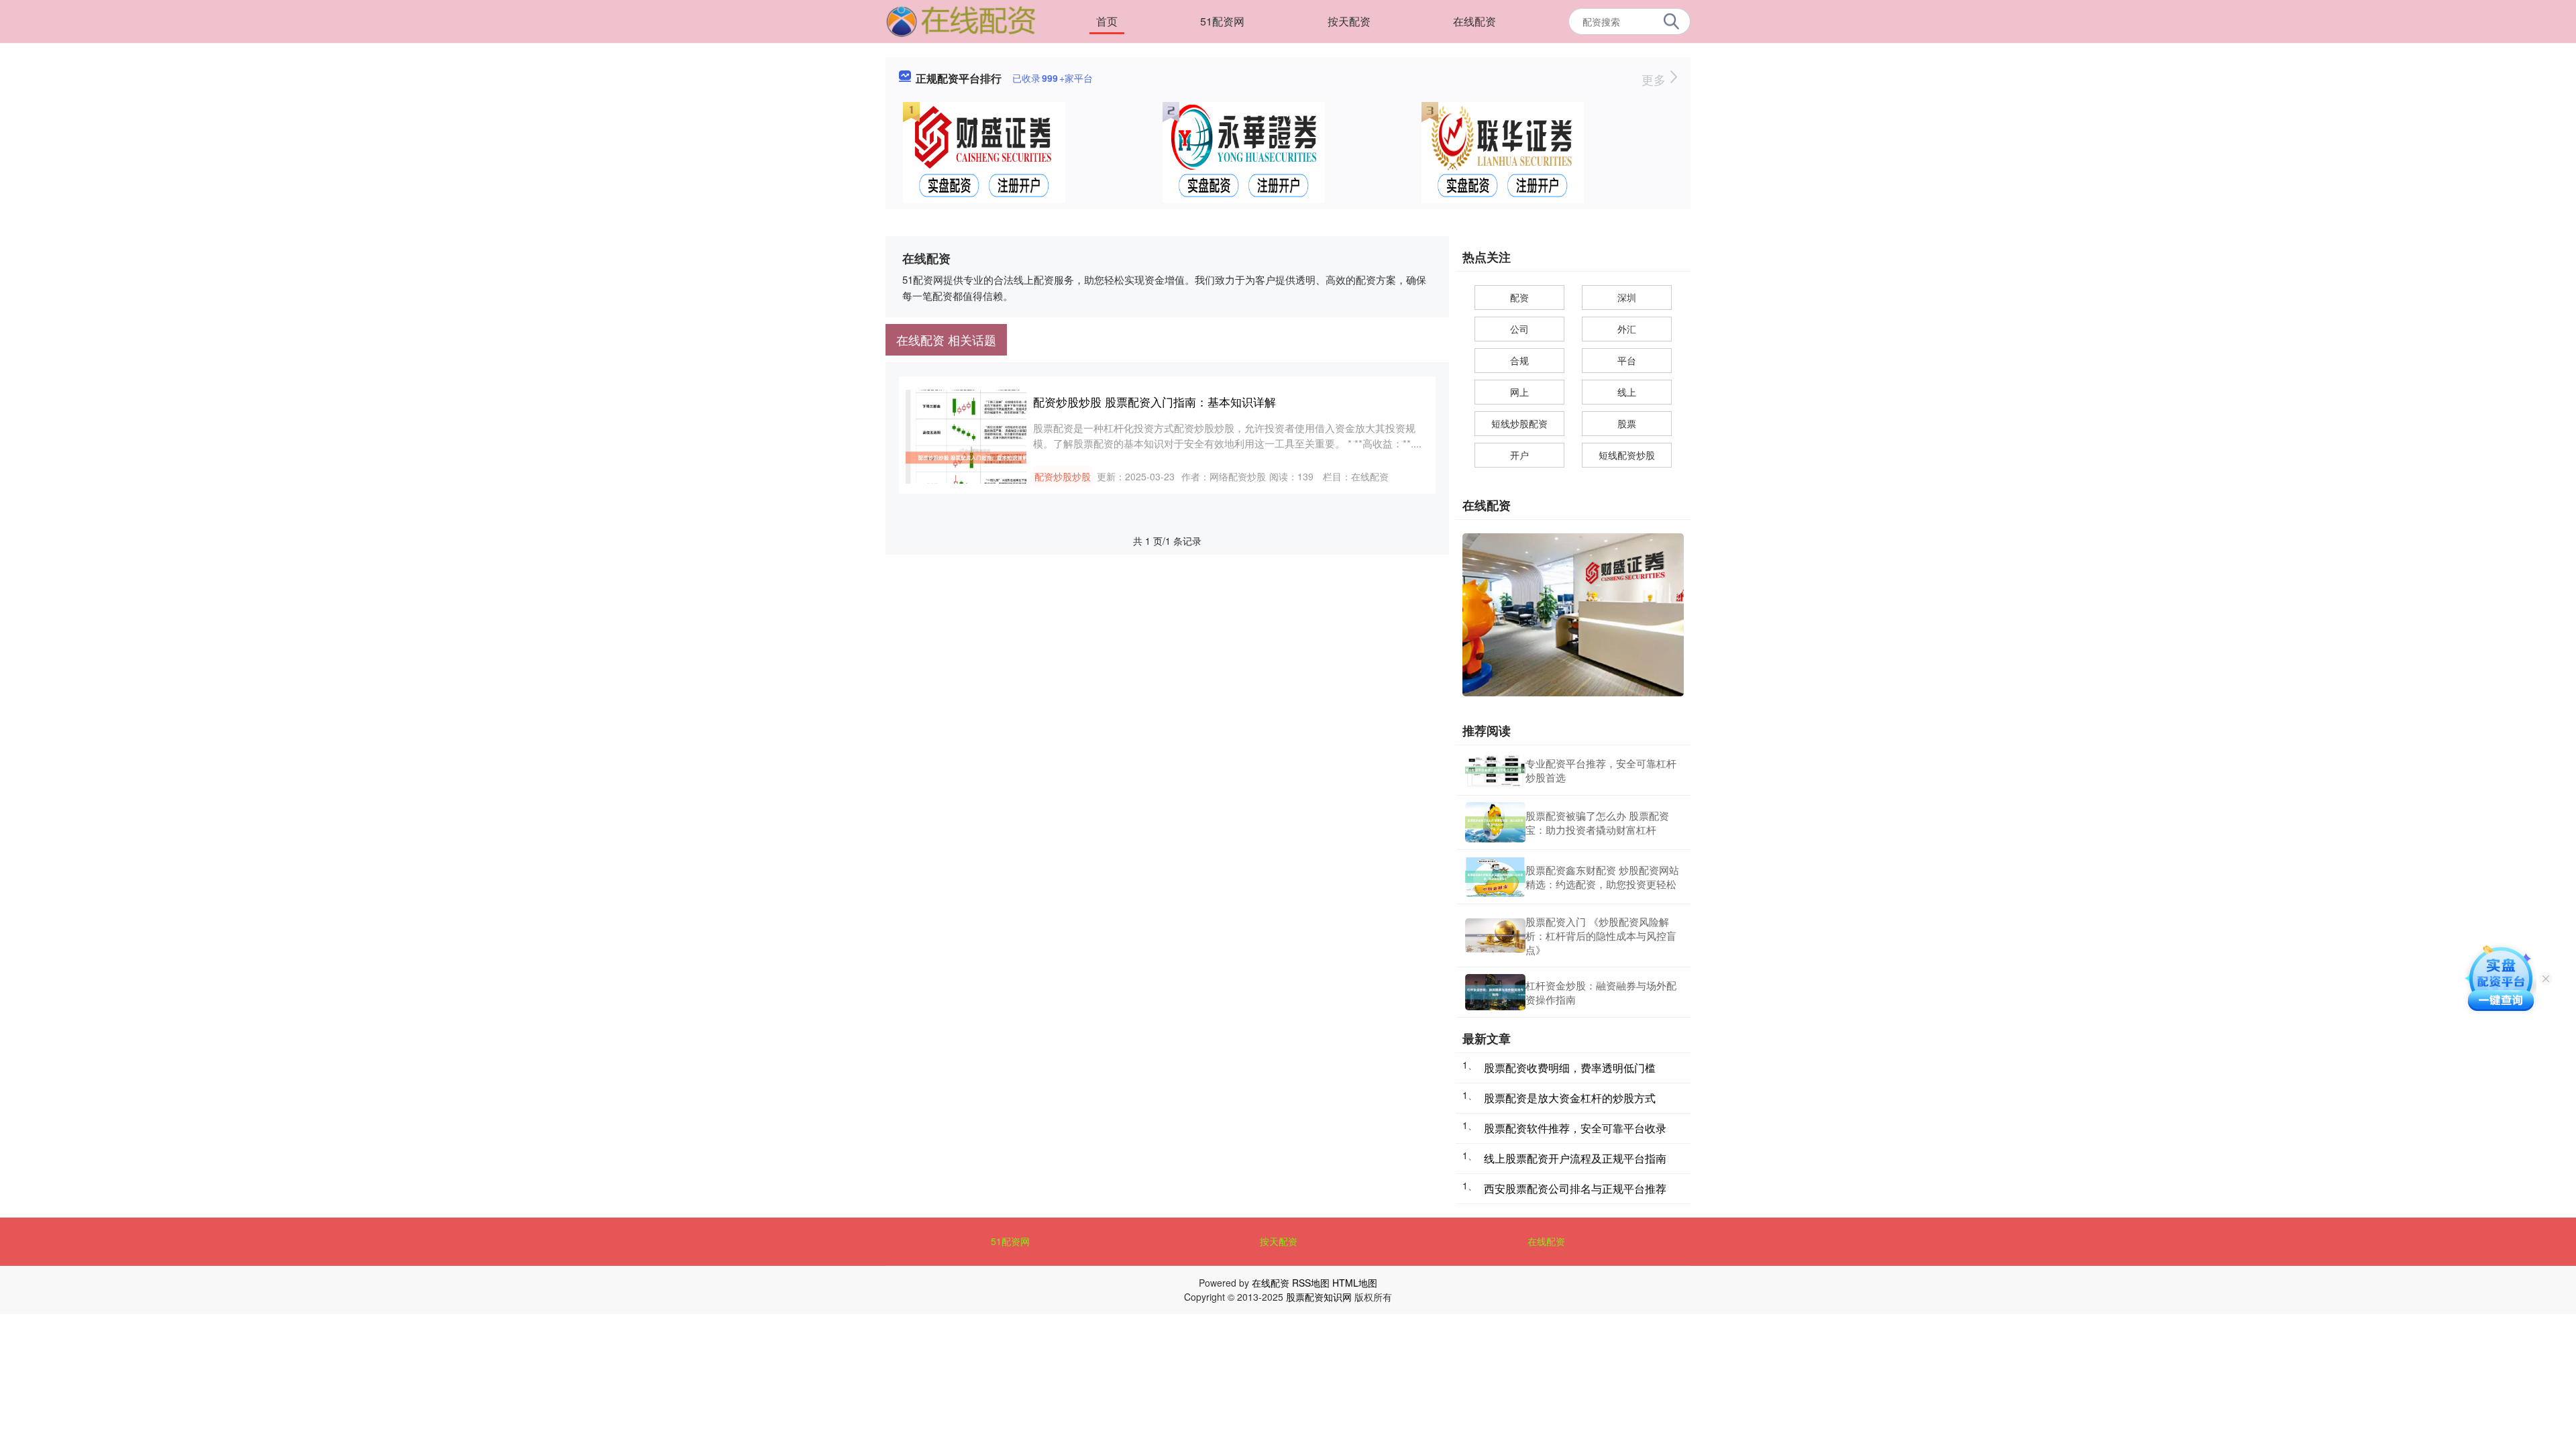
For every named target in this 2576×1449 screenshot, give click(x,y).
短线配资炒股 (1627, 455)
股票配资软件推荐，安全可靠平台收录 (1575, 1128)
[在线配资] (961, 20)
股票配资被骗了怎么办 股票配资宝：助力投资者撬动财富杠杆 (1597, 822)
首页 (1107, 21)
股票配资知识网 (1319, 1297)
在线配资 (1474, 21)
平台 (1627, 360)
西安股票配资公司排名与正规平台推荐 (1575, 1188)
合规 (1519, 360)
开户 (1519, 455)
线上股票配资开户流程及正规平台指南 (1575, 1158)
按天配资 (1349, 21)
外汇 (1627, 329)
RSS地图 (1311, 1283)
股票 (1627, 423)
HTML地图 (1355, 1283)
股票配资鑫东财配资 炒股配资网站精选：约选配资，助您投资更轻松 (1602, 877)
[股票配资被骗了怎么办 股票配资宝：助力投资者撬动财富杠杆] (1495, 822)
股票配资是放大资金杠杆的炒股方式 (1570, 1098)
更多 (1655, 79)
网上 (1519, 392)
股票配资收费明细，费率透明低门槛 (1570, 1068)
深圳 (1627, 297)
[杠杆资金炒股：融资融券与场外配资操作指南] (1495, 992)
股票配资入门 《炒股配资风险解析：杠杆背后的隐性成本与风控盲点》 (1601, 935)
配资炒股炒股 (1063, 476)
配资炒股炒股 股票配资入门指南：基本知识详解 (1155, 401)
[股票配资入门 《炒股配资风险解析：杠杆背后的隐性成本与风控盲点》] (1495, 935)
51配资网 (1222, 21)
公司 (1519, 329)
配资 (1519, 297)
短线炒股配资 (1519, 423)
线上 (1627, 392)
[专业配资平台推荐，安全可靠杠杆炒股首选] (1495, 770)
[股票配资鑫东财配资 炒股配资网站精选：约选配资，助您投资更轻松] (1495, 877)
